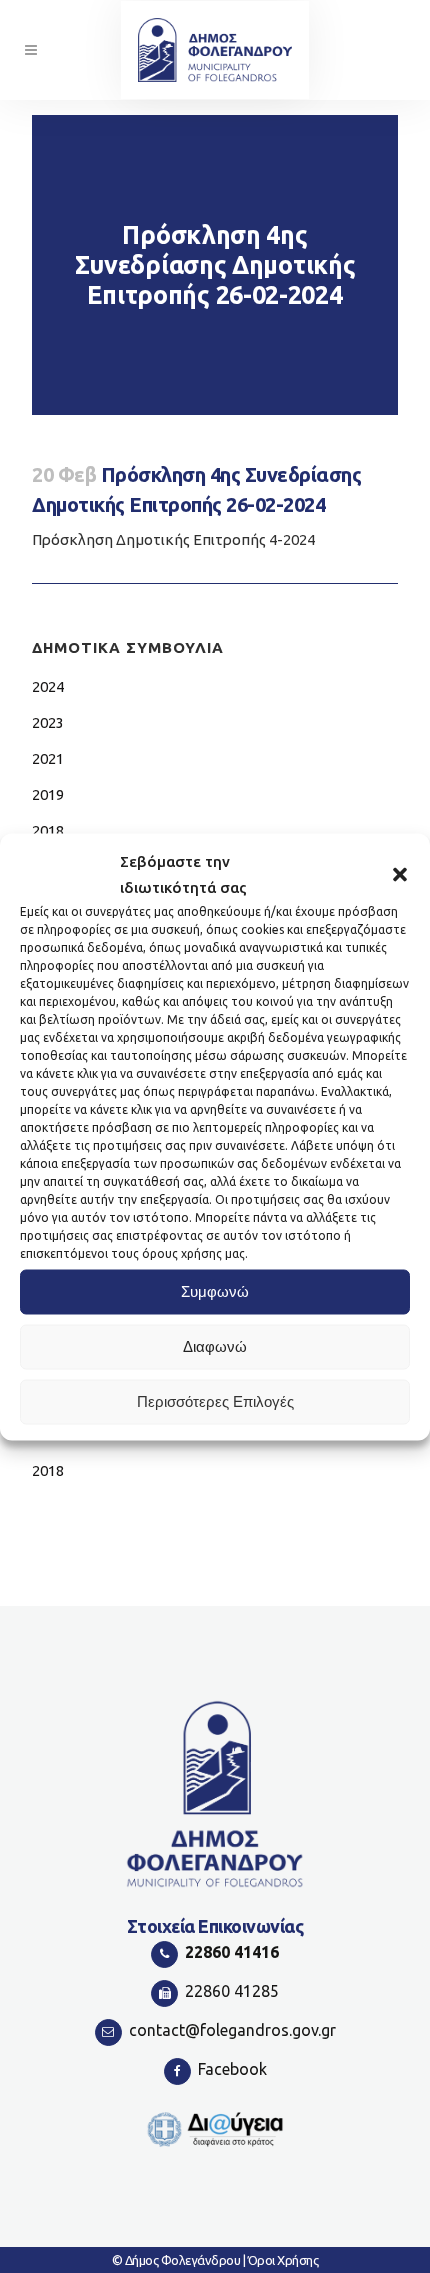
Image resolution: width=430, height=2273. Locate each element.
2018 (48, 830)
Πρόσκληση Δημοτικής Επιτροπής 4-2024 (173, 539)
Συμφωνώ (215, 1291)
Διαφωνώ (215, 1346)
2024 (48, 686)
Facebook (232, 2069)
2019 (48, 794)
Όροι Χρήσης (283, 2260)
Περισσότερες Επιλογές (215, 1401)
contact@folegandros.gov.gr (232, 2030)
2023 (48, 722)
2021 (48, 758)
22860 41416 (232, 1952)
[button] (400, 874)
